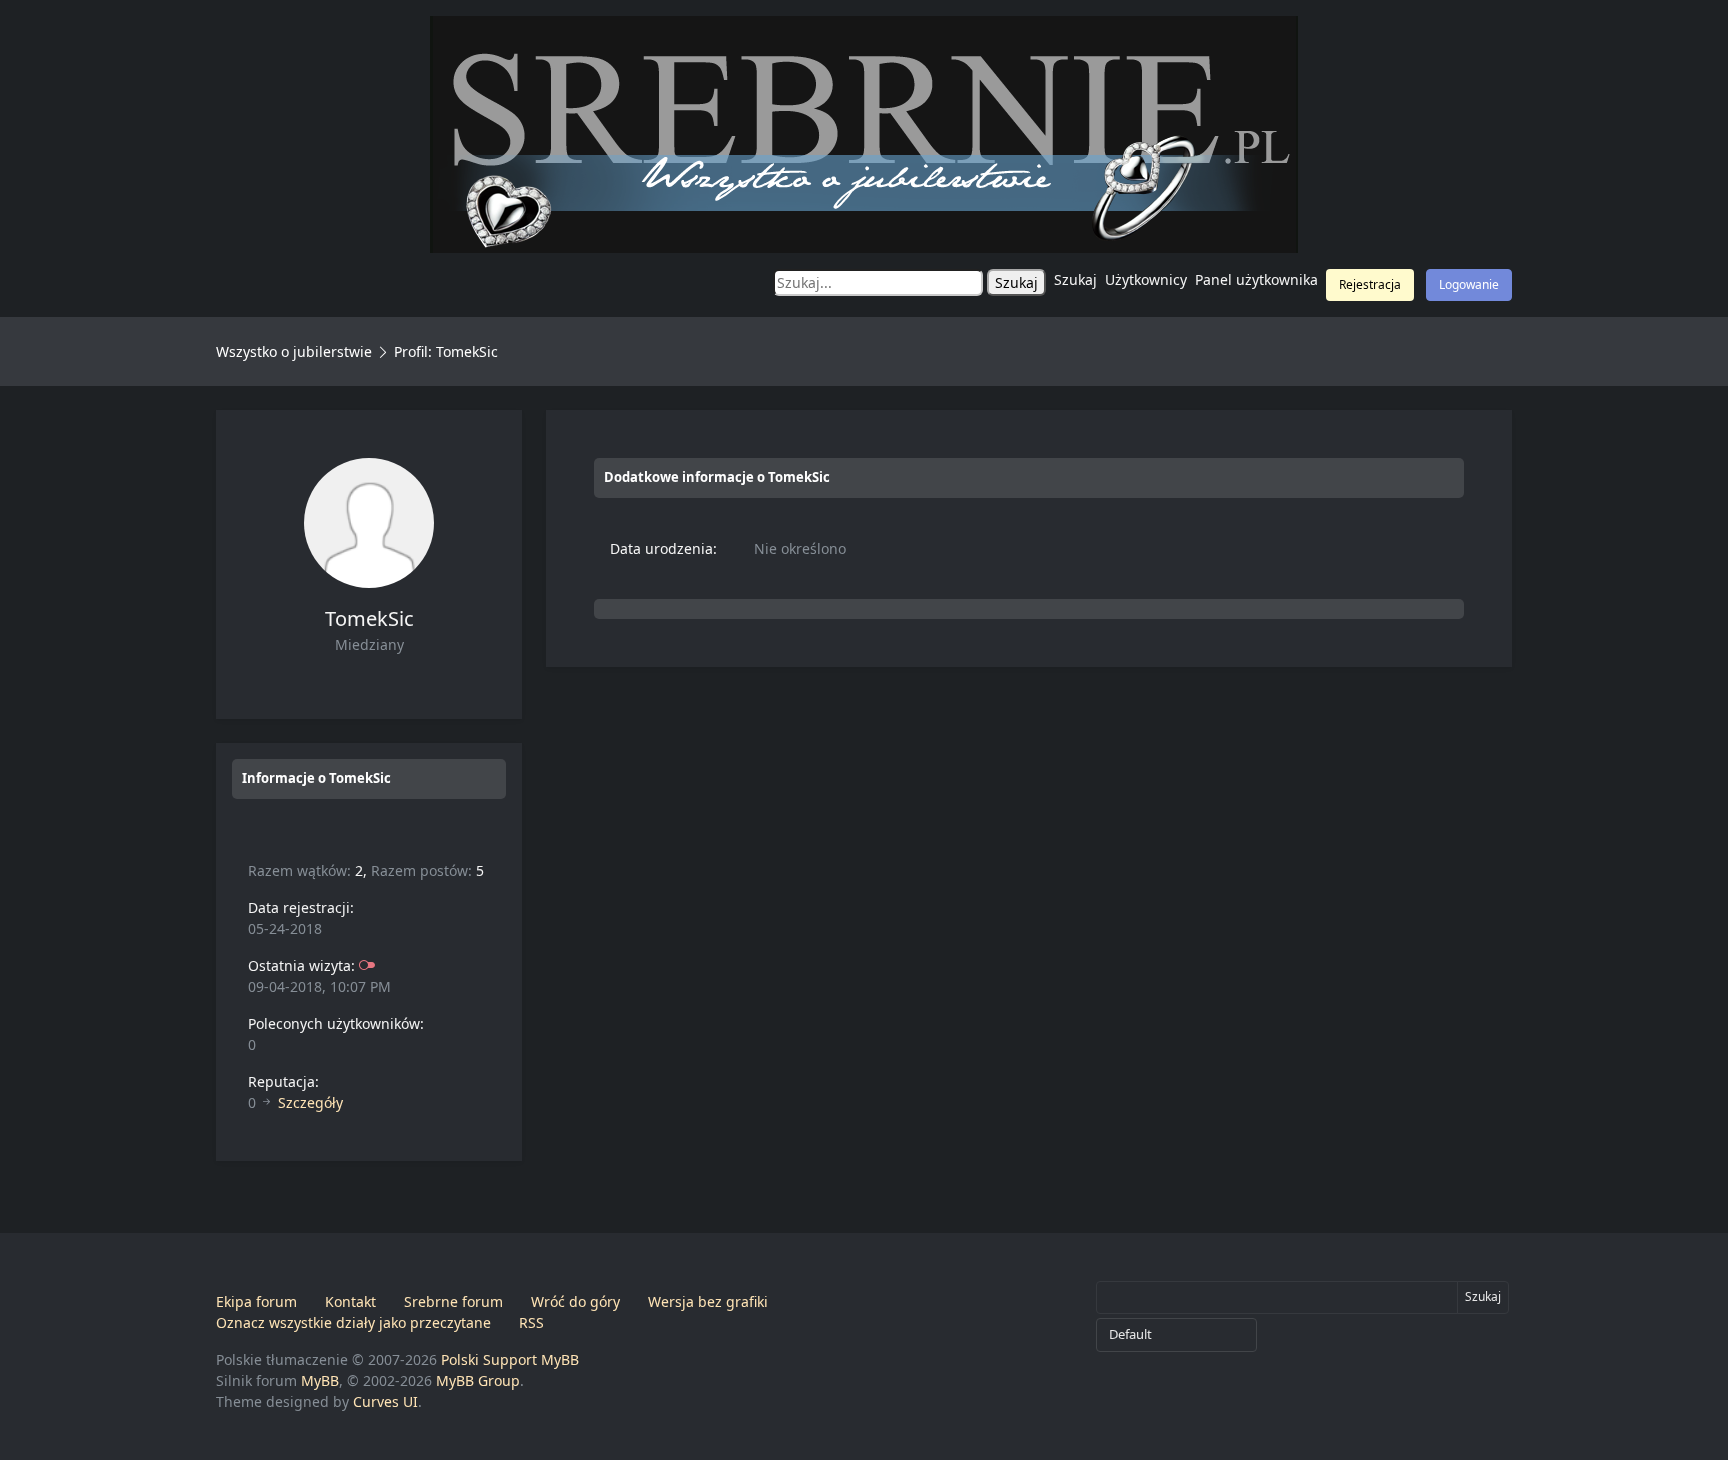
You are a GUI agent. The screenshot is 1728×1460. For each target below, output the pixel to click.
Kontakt (350, 1301)
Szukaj (1075, 279)
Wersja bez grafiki (708, 1301)
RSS (531, 1322)
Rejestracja (1370, 284)
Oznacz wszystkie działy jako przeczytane (353, 1322)
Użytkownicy (1146, 279)
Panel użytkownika (1256, 279)
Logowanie (1469, 284)
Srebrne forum (453, 1301)
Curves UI (385, 1401)
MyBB (320, 1380)
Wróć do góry (575, 1301)
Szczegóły (310, 1102)
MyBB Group (478, 1380)
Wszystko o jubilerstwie (294, 351)
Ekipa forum (256, 1301)
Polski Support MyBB (510, 1359)
